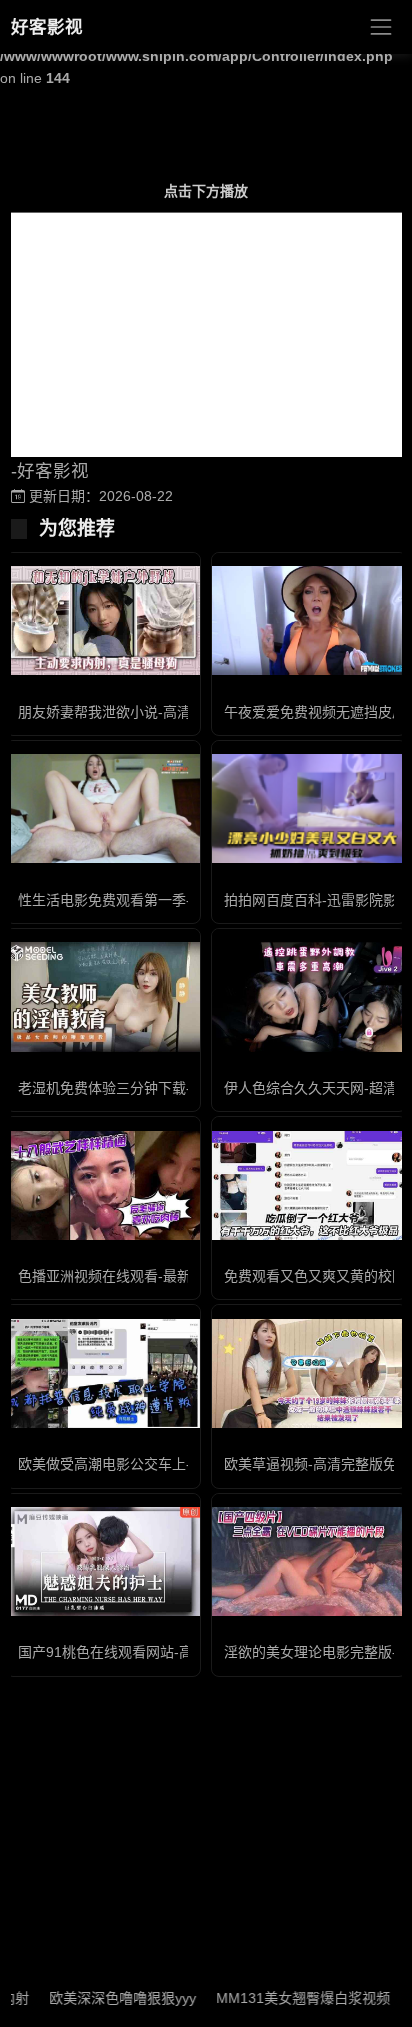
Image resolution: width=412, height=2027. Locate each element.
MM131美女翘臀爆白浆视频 (285, 1998)
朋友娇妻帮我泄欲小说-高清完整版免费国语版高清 (174, 712)
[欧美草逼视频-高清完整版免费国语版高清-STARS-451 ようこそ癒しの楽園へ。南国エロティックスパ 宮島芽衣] (309, 1373)
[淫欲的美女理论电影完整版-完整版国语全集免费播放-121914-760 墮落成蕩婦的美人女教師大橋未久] (309, 1561)
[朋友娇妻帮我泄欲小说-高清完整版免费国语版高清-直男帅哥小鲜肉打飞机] (103, 620)
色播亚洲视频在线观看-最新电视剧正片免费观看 (167, 1276)
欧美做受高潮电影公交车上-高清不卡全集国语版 (167, 1464)
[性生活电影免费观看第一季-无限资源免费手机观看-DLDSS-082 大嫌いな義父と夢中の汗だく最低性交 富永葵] (103, 808)
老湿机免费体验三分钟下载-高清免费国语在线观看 (174, 1088)
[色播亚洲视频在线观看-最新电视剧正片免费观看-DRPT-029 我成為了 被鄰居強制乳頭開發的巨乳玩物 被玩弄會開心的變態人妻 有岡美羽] (103, 1185)
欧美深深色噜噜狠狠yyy (104, 1998)
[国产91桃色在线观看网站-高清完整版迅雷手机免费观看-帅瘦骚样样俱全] (103, 1561)
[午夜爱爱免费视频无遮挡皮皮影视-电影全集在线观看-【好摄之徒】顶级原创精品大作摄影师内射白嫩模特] (309, 620)
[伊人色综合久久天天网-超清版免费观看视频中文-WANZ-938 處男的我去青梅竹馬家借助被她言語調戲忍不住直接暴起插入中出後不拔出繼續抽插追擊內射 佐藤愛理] (309, 996)
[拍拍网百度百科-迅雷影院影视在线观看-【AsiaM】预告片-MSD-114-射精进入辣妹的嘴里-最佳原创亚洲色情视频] (309, 808)
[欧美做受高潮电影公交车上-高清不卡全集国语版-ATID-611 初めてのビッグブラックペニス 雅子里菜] (103, 1373)
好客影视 (47, 27)
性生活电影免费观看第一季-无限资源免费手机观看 (174, 900)
